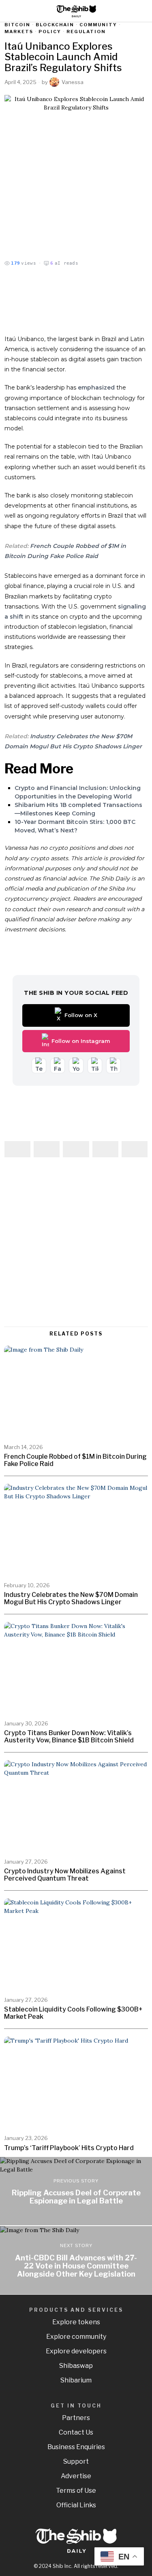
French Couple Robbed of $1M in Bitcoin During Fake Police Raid (75, 1460)
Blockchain (55, 25)
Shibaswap (76, 2366)
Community (98, 25)
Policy (50, 32)
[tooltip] (17, 1149)
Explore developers (76, 2351)
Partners (76, 2418)
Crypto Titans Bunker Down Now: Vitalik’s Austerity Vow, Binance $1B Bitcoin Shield (69, 1737)
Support (76, 2461)
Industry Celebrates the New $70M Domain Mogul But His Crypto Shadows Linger (71, 1598)
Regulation (86, 32)
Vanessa (73, 82)
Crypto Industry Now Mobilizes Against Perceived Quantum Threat (65, 1875)
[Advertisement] (76, 1243)
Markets (19, 32)
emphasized (96, 388)
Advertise (76, 2476)
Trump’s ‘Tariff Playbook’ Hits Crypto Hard (69, 2148)
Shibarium (76, 2380)
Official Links (76, 2505)
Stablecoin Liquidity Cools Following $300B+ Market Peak (73, 2013)
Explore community (76, 2337)
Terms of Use (76, 2491)
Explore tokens (76, 2322)
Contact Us (76, 2432)
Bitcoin (17, 25)
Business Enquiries (76, 2447)
